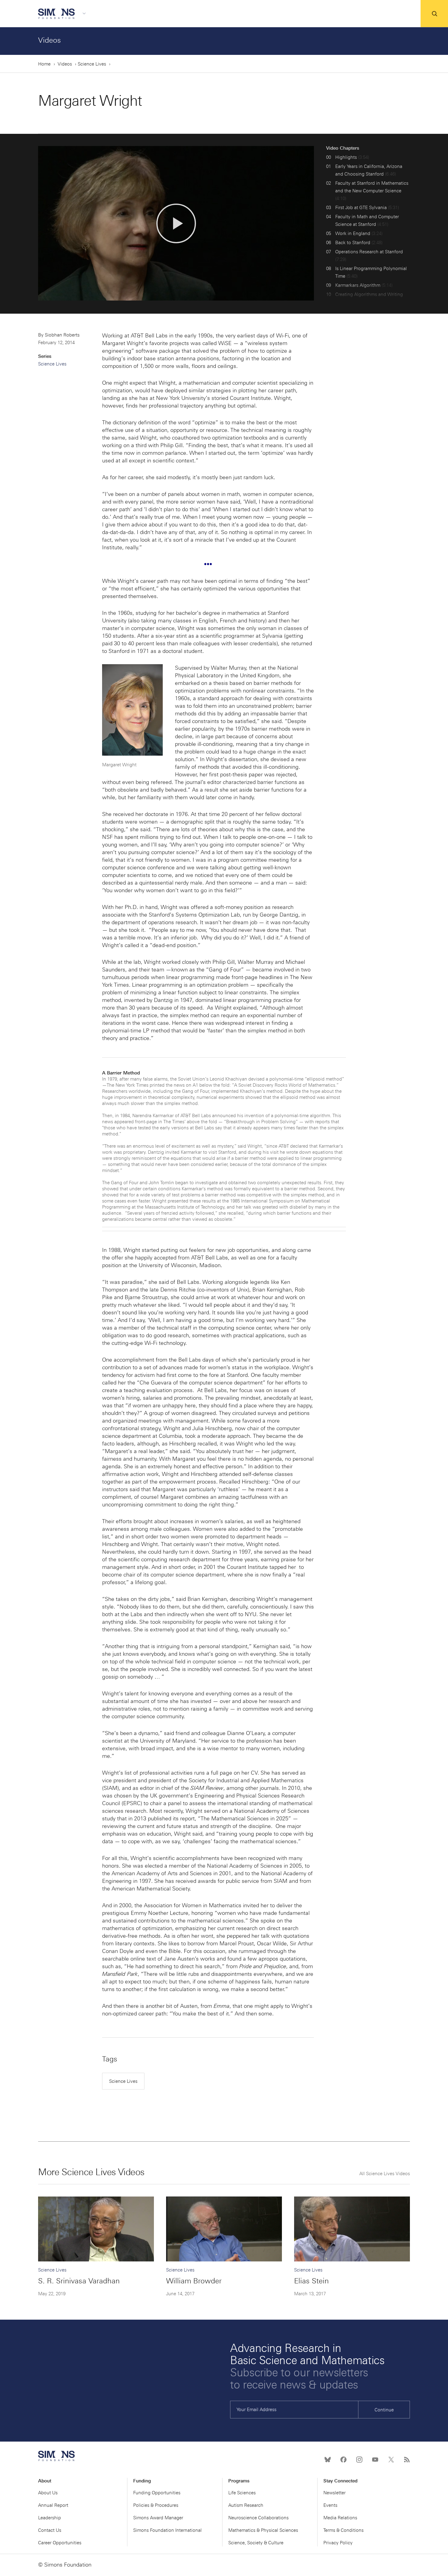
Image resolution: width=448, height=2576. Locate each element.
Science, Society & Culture (256, 2543)
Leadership (50, 2518)
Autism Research (246, 2505)
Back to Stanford (359, 243)
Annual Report (53, 2505)
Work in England (359, 233)
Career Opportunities (60, 2543)
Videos (50, 40)
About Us (48, 2493)
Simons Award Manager (158, 2518)
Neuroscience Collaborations (258, 2518)
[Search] (434, 14)
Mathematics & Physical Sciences (263, 2530)
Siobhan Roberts (62, 335)
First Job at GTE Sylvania (367, 208)
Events (330, 2505)
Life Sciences (242, 2493)
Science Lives (92, 64)
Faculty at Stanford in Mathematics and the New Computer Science (372, 191)
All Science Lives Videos (385, 2174)
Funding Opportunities (157, 2493)
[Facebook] (343, 2460)
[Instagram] (359, 2460)
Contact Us (50, 2530)
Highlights (352, 157)
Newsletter (334, 2493)
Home (44, 64)
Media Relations (340, 2518)
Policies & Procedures (156, 2505)
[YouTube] (375, 2460)
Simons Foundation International (167, 2530)
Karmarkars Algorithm (364, 285)
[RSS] (407, 2460)
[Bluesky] (328, 2460)
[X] (391, 2460)
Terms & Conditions (343, 2530)
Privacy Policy (338, 2543)
